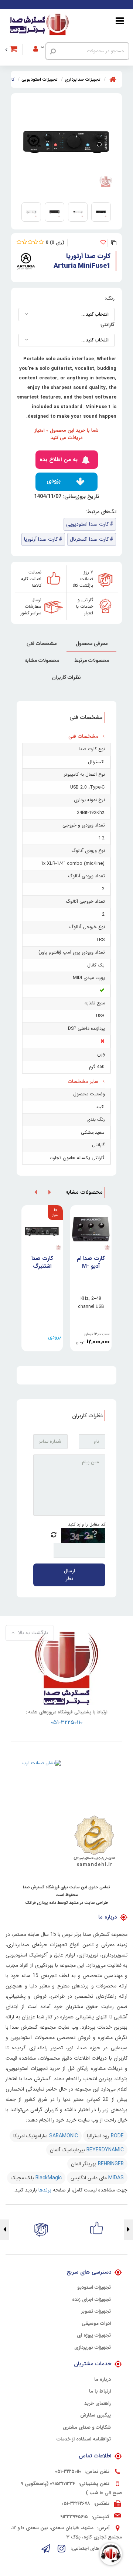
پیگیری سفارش (96, 2415)
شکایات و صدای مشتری (87, 2428)
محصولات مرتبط (92, 660)
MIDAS (116, 2178)
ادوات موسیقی (96, 2324)
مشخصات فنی (42, 643)
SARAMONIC (64, 2136)
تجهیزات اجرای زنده (91, 2300)
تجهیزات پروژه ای (94, 2335)
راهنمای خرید (98, 2404)
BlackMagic (49, 2178)
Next (5, 2230)
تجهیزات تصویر (96, 2312)
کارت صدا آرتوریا (41, 539)
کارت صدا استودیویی (87, 524)
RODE (117, 2136)
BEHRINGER (111, 2164)
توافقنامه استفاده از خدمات (84, 2439)
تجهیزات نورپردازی (93, 2348)
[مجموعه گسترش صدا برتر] (39, 25)
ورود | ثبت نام (43, 39)
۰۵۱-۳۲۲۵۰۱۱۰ (67, 1722)
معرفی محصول (92, 643)
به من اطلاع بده (59, 460)
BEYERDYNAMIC (105, 2150)
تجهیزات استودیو (94, 2288)
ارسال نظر (69, 1575)
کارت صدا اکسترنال (89, 539)
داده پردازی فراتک (41, 1903)
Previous (128, 2230)
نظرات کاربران (66, 677)
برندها (45, 2190)
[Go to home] (113, 79)
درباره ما (103, 2380)
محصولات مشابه (42, 660)
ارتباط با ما (100, 2391)
